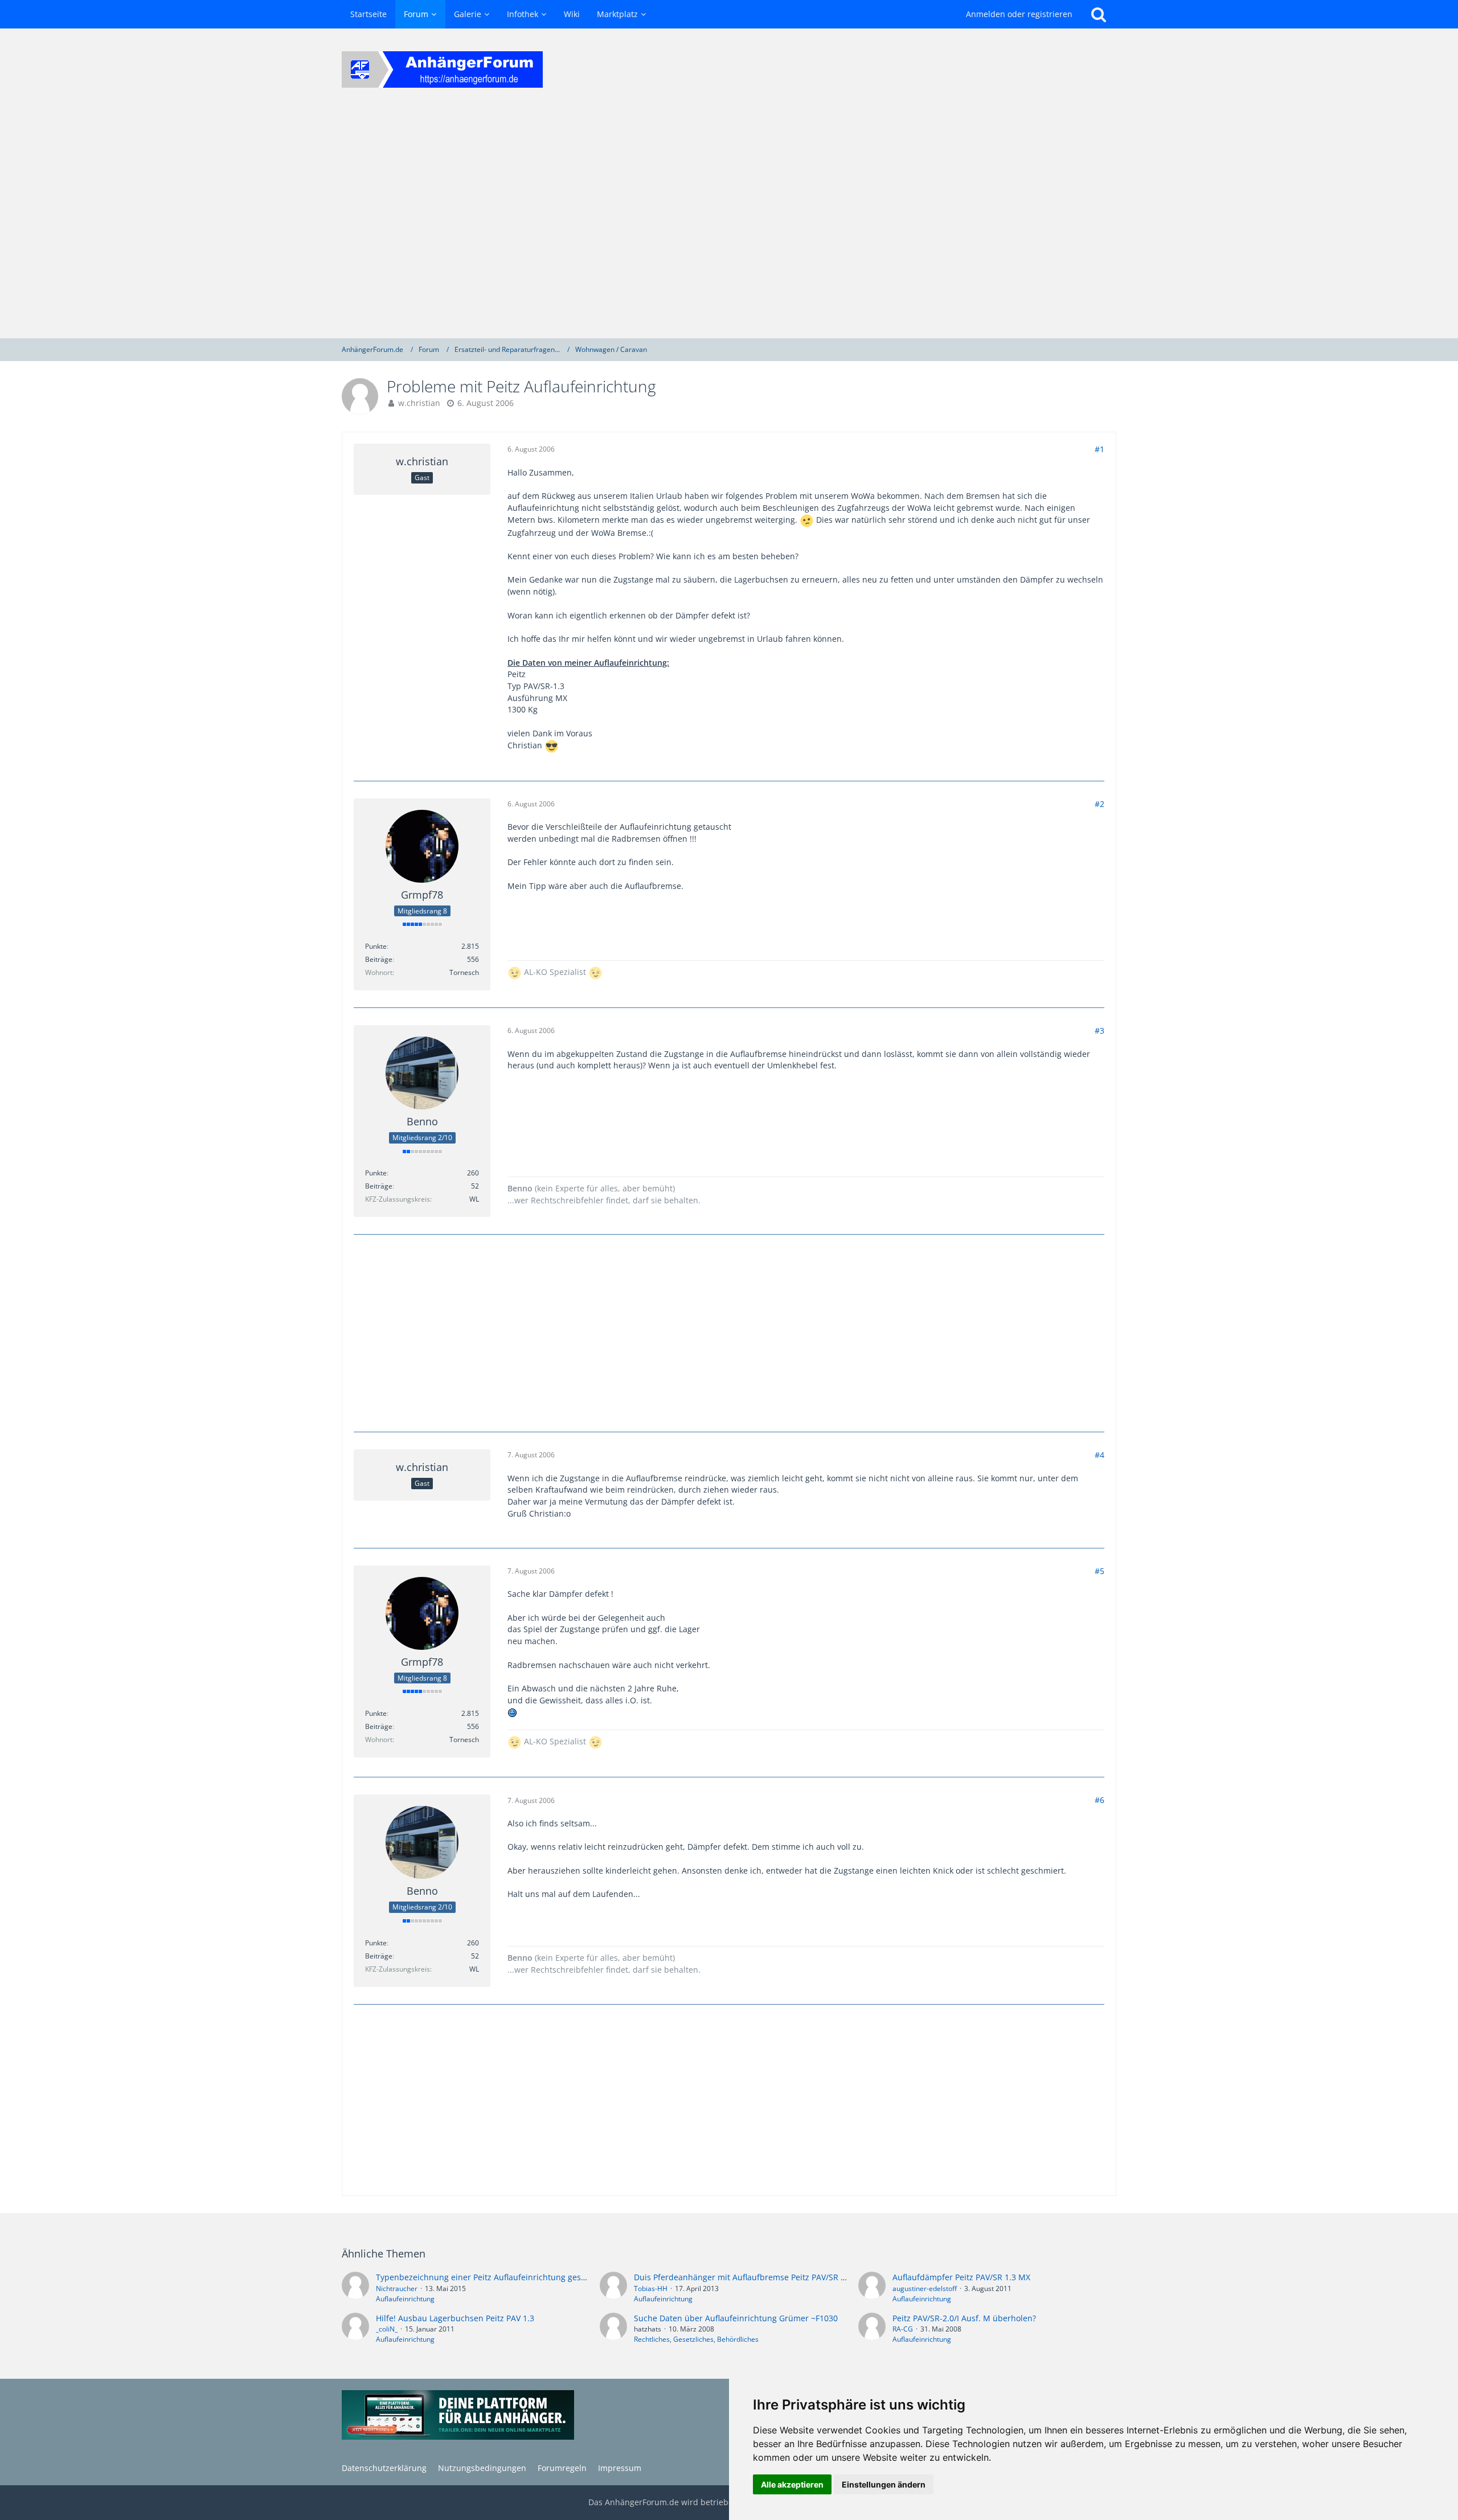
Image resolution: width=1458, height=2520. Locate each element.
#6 (1099, 1800)
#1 (1099, 449)
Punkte (376, 946)
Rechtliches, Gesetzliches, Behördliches (696, 2339)
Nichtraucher (397, 2289)
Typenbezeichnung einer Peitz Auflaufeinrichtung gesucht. (488, 2277)
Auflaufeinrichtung (405, 2299)
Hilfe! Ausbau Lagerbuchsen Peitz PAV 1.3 (455, 2318)
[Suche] (1099, 14)
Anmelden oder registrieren (1019, 14)
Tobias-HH (651, 2289)
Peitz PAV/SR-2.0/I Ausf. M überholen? (964, 2318)
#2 (1099, 804)
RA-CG (903, 2329)
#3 (1099, 1030)
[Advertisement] (729, 224)
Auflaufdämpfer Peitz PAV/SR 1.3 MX (961, 2277)
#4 (1099, 1455)
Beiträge (379, 959)
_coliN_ (387, 2329)
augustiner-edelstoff (925, 2289)
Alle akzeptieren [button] (792, 2484)
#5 (1099, 1571)
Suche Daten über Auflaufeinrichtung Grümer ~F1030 (736, 2318)
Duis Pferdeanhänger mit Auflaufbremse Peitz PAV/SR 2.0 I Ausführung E (773, 2277)
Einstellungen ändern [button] (884, 2484)
